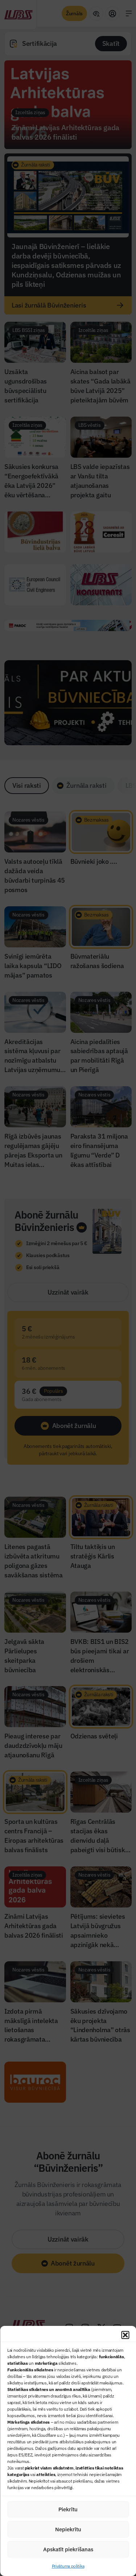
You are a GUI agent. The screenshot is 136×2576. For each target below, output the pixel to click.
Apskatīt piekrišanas (68, 2549)
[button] (125, 2335)
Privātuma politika (68, 2566)
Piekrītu (68, 2509)
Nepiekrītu (68, 2529)
